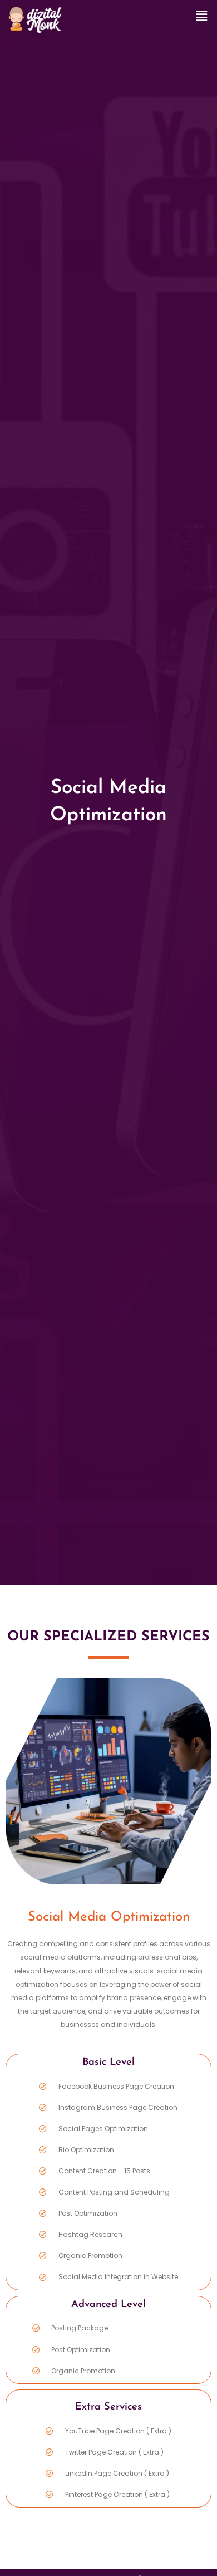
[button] (202, 16)
